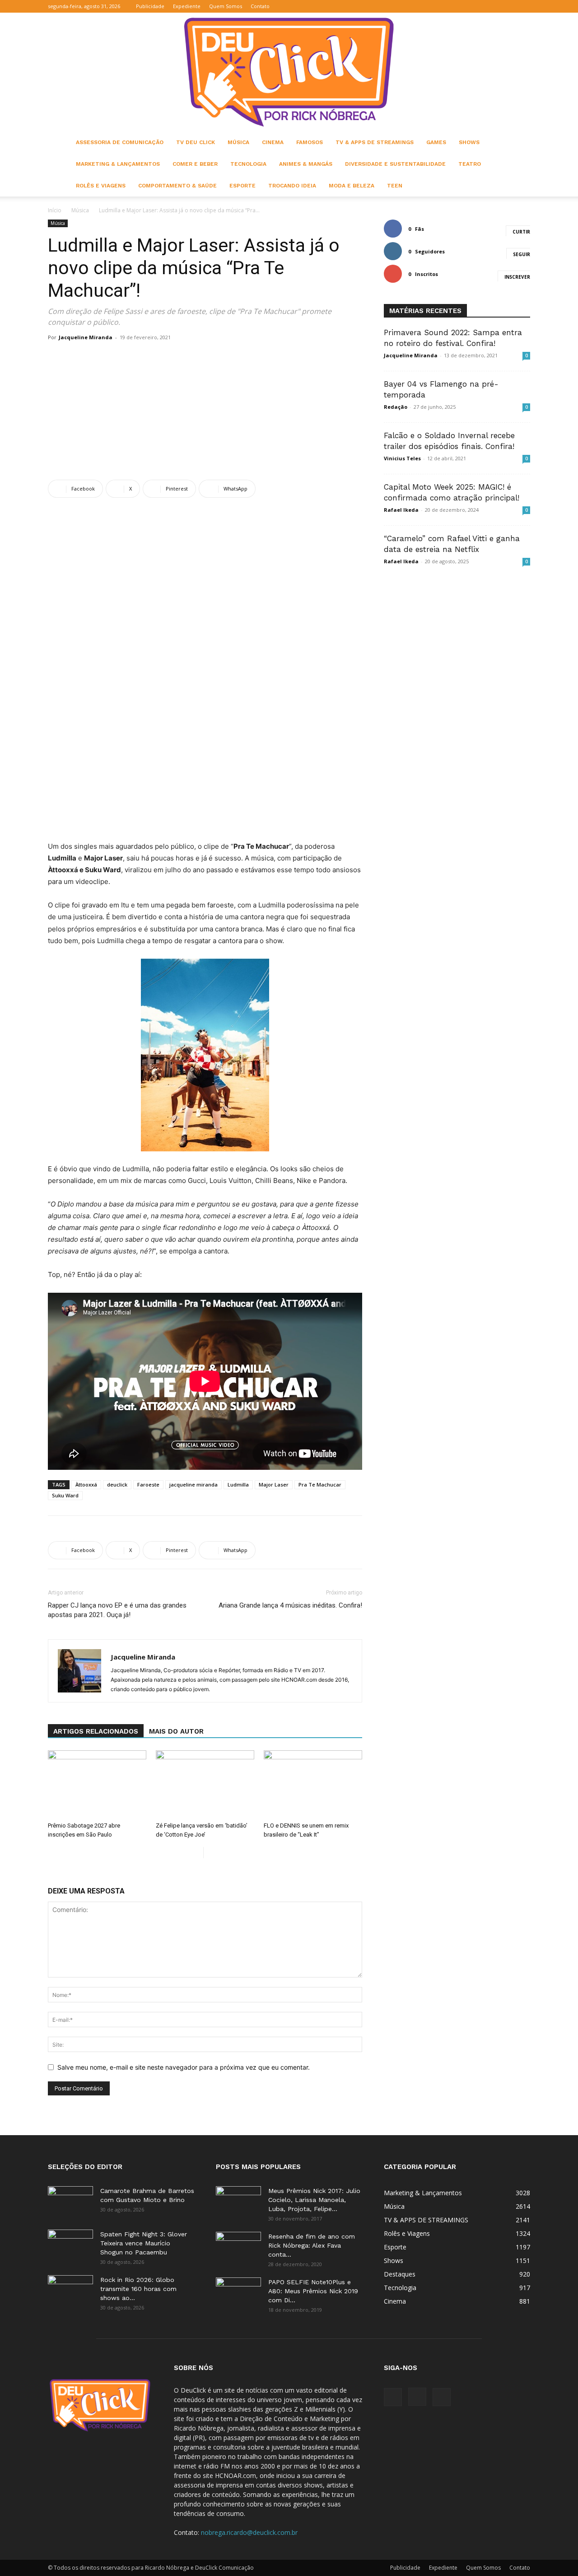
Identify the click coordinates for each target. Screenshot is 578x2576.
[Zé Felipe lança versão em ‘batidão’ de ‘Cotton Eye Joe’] (205, 1784)
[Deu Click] (289, 72)
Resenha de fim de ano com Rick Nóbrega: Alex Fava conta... (312, 2245)
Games (436, 142)
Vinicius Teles (402, 458)
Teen (395, 186)
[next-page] (211, 1853)
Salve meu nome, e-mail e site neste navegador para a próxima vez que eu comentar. (184, 2067)
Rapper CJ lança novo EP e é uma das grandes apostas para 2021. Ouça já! (117, 1610)
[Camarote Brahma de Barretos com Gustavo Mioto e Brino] (70, 2202)
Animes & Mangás (306, 164)
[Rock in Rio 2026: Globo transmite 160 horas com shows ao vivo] (70, 2291)
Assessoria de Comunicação (120, 142)
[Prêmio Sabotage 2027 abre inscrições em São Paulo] (97, 1784)
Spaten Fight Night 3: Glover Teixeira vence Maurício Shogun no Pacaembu (144, 2243)
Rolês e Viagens (101, 186)
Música (238, 142)
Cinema (273, 142)
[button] (480, 6)
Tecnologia (248, 164)
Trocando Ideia (292, 186)
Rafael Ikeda (401, 510)
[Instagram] (508, 6)
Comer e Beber (195, 164)
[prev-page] (196, 1853)
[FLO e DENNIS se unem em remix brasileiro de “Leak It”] (313, 1784)
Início (55, 210)
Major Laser (274, 1484)
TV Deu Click (196, 142)
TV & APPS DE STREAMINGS (375, 142)
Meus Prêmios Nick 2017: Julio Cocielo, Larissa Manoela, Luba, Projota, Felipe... (314, 2200)
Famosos (310, 142)
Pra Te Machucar (320, 1484)
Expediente (187, 6)
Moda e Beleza (352, 186)
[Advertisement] (205, 412)
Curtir (521, 232)
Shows (469, 142)
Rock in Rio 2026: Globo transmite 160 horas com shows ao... (138, 2289)
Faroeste (148, 1484)
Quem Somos (226, 6)
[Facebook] (494, 6)
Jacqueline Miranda (86, 337)
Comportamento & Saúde (177, 186)
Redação (396, 407)
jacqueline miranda (193, 1484)
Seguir (522, 254)
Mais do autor (176, 1731)
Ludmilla (238, 1484)
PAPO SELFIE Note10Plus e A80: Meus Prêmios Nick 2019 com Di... (313, 2291)
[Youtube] (523, 6)
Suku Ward (65, 1495)
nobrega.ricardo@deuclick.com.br (249, 2532)
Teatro (470, 164)
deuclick (117, 1484)
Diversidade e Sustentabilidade (395, 164)
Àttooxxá (86, 1484)
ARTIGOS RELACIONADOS (96, 1731)
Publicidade (150, 6)
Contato (260, 6)
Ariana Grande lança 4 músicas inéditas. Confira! (290, 1605)
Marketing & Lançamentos (118, 164)
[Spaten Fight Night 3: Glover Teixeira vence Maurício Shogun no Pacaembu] (70, 2245)
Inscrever (517, 277)
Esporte (242, 186)
